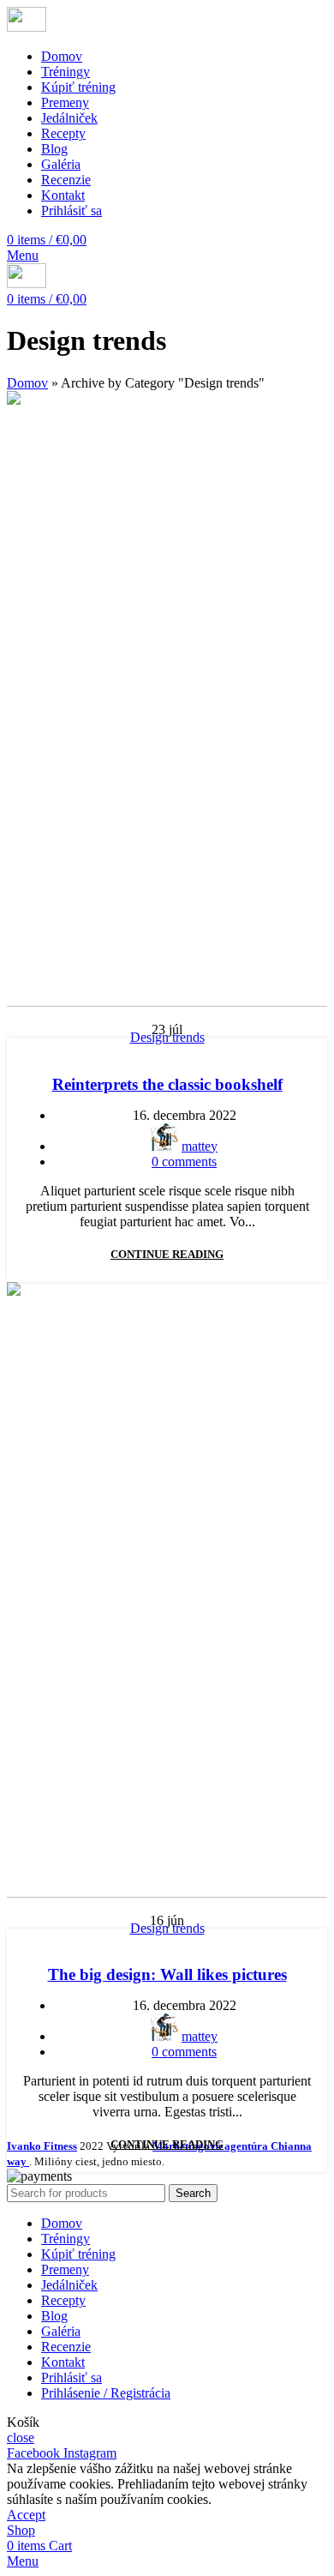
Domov (27, 383)
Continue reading (167, 1254)
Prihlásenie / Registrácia (106, 2393)
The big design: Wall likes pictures (167, 1974)
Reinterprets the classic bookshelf (167, 1084)
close (21, 2438)
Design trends (167, 1037)
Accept (26, 2515)
